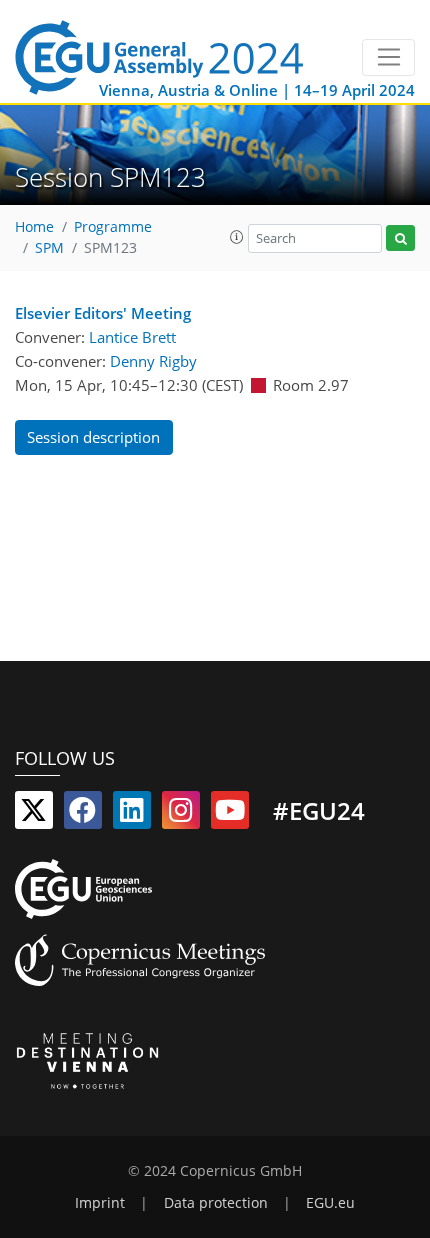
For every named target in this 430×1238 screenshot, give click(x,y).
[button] (237, 237)
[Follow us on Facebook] (83, 814)
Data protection (216, 1203)
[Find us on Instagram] (181, 814)
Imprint (100, 1203)
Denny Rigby (153, 361)
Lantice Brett (132, 337)
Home (34, 227)
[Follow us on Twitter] (34, 814)
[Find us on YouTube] (230, 814)
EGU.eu (330, 1203)
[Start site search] (400, 238)
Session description (93, 437)
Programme (113, 227)
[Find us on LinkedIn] (132, 814)
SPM (49, 248)
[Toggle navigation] (388, 58)
